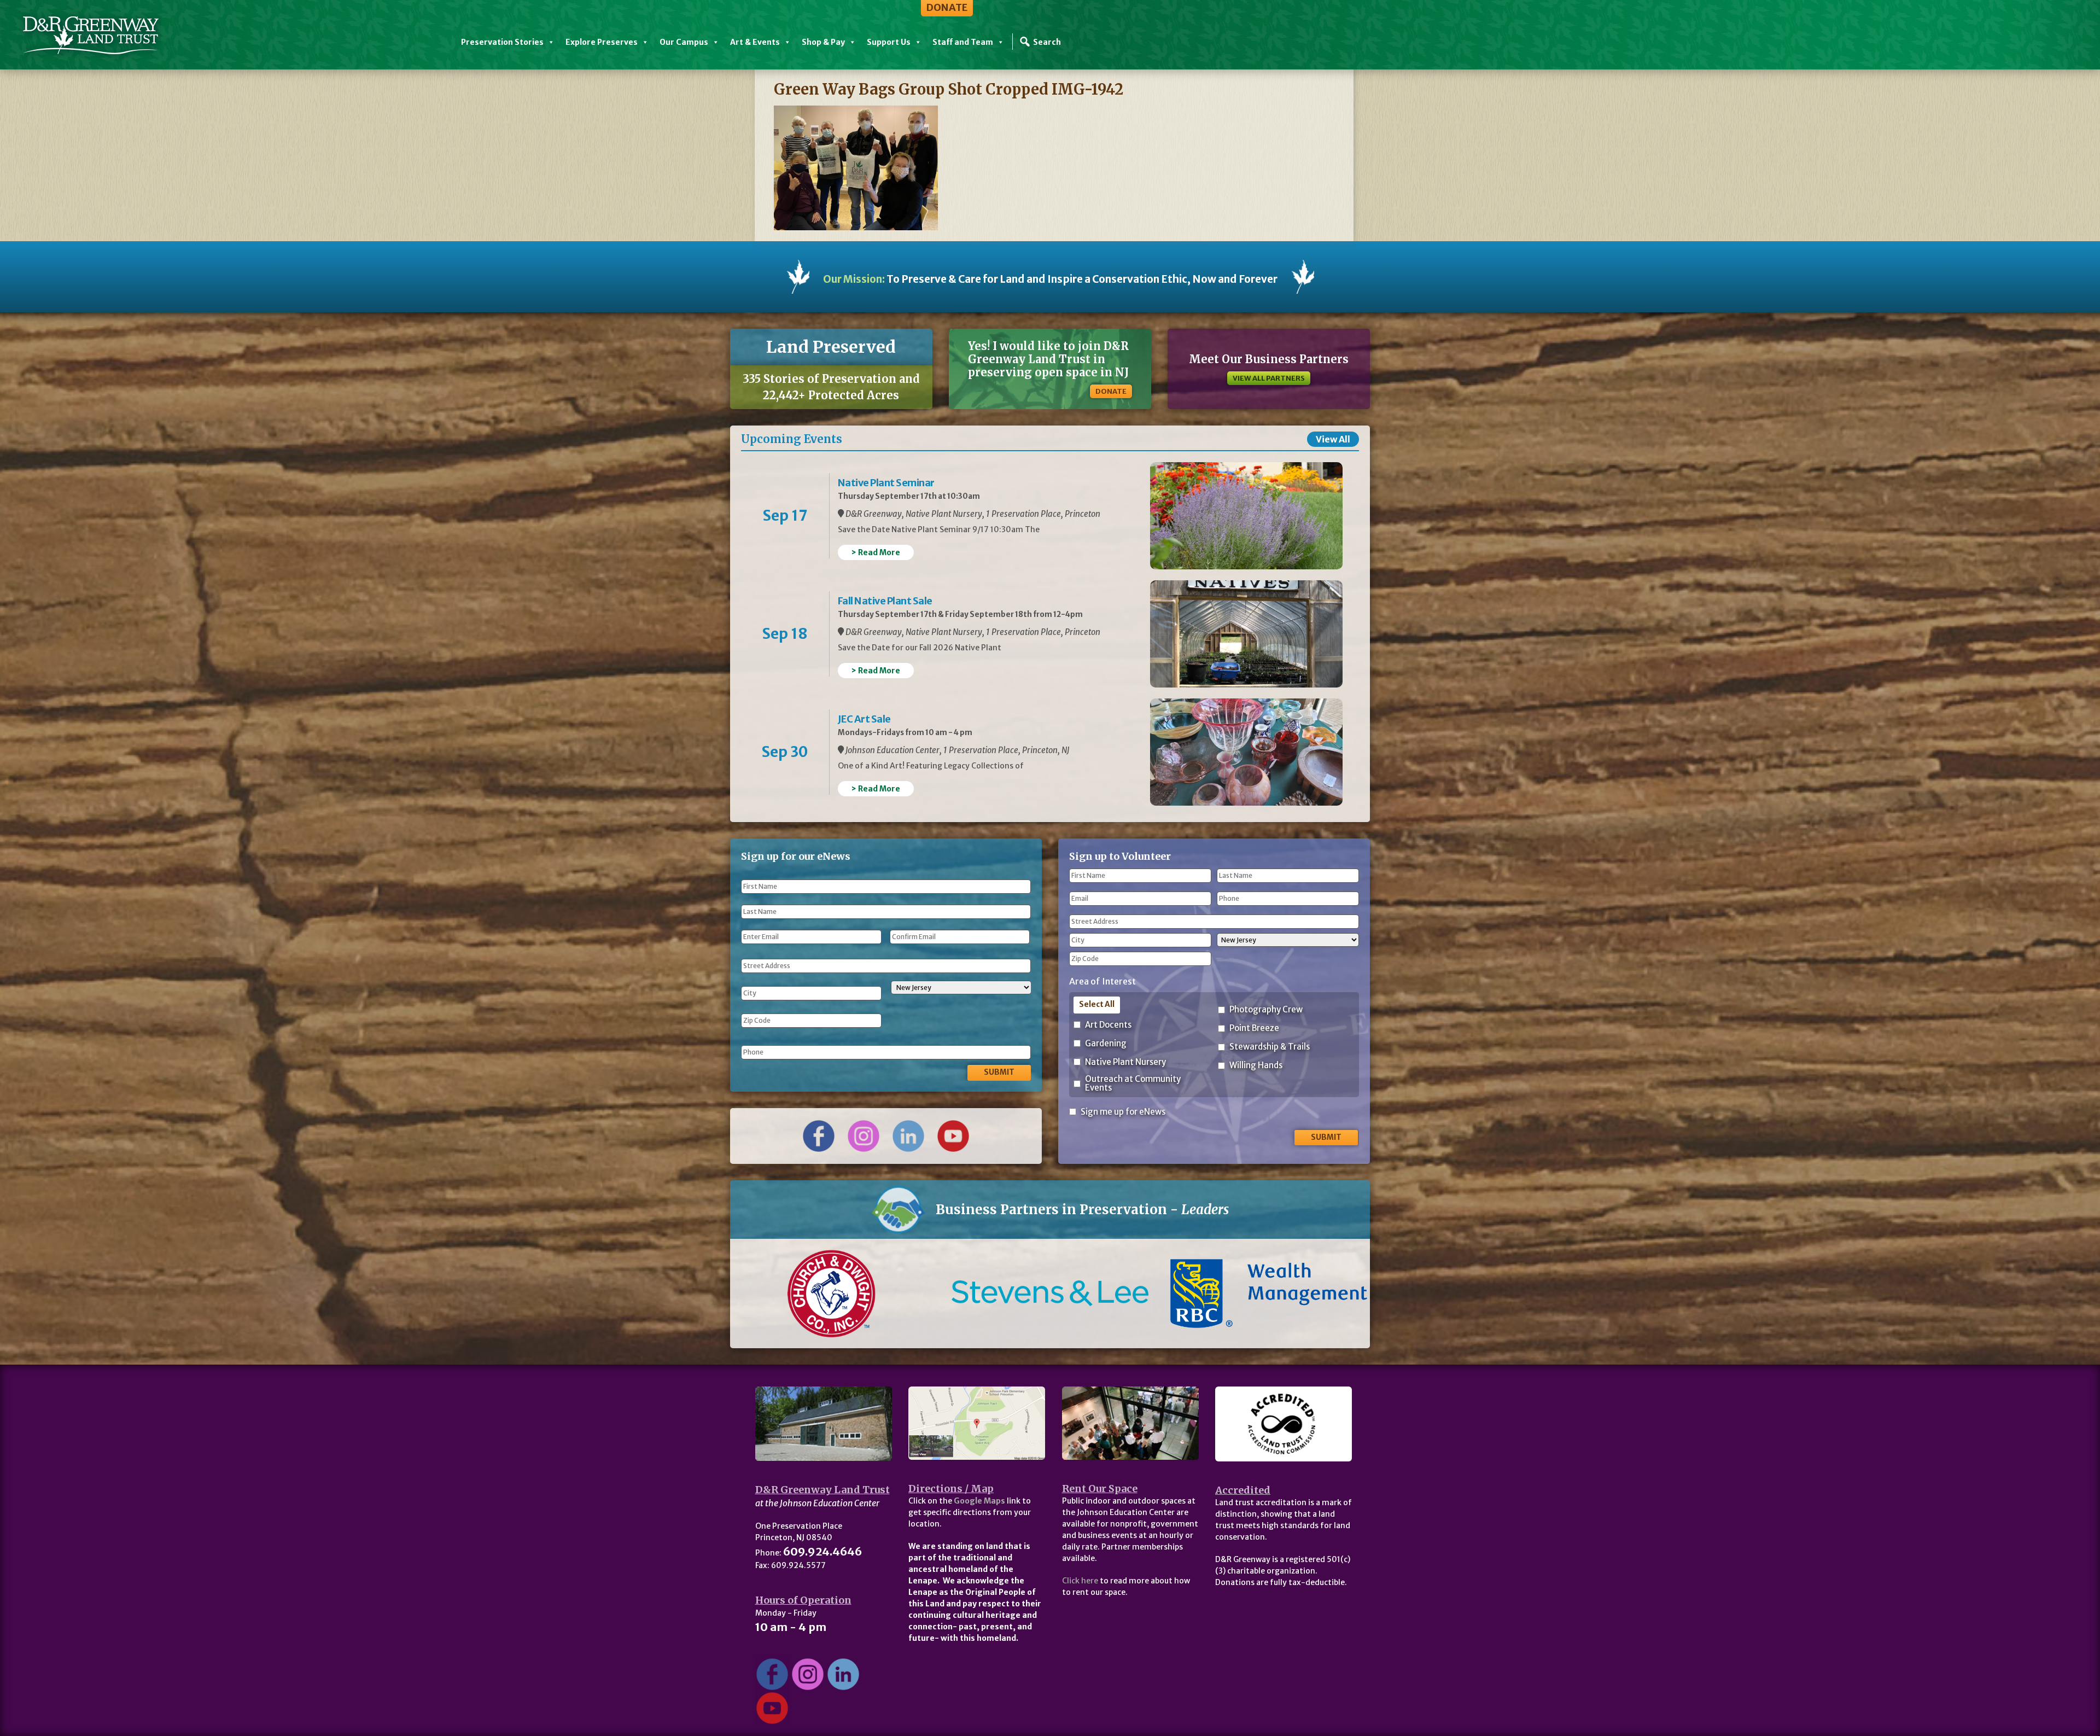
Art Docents (1108, 1025)
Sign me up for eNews (1123, 1112)
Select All (1097, 1004)
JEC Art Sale (864, 719)
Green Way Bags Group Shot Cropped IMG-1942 (949, 89)
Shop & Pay (823, 42)
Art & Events (755, 42)
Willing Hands (1256, 1066)
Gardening (1106, 1044)
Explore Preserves (602, 42)
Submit (999, 1072)
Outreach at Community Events (1133, 1084)
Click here (1080, 1581)
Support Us (889, 42)
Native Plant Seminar (886, 483)
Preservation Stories (502, 42)
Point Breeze (1254, 1029)
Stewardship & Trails (1270, 1047)
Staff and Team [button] (963, 42)
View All (1333, 439)
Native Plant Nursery (1125, 1062)
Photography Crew (1266, 1010)
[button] (778, 1294)
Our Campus (684, 42)
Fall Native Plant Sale (885, 601)
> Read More (876, 552)
